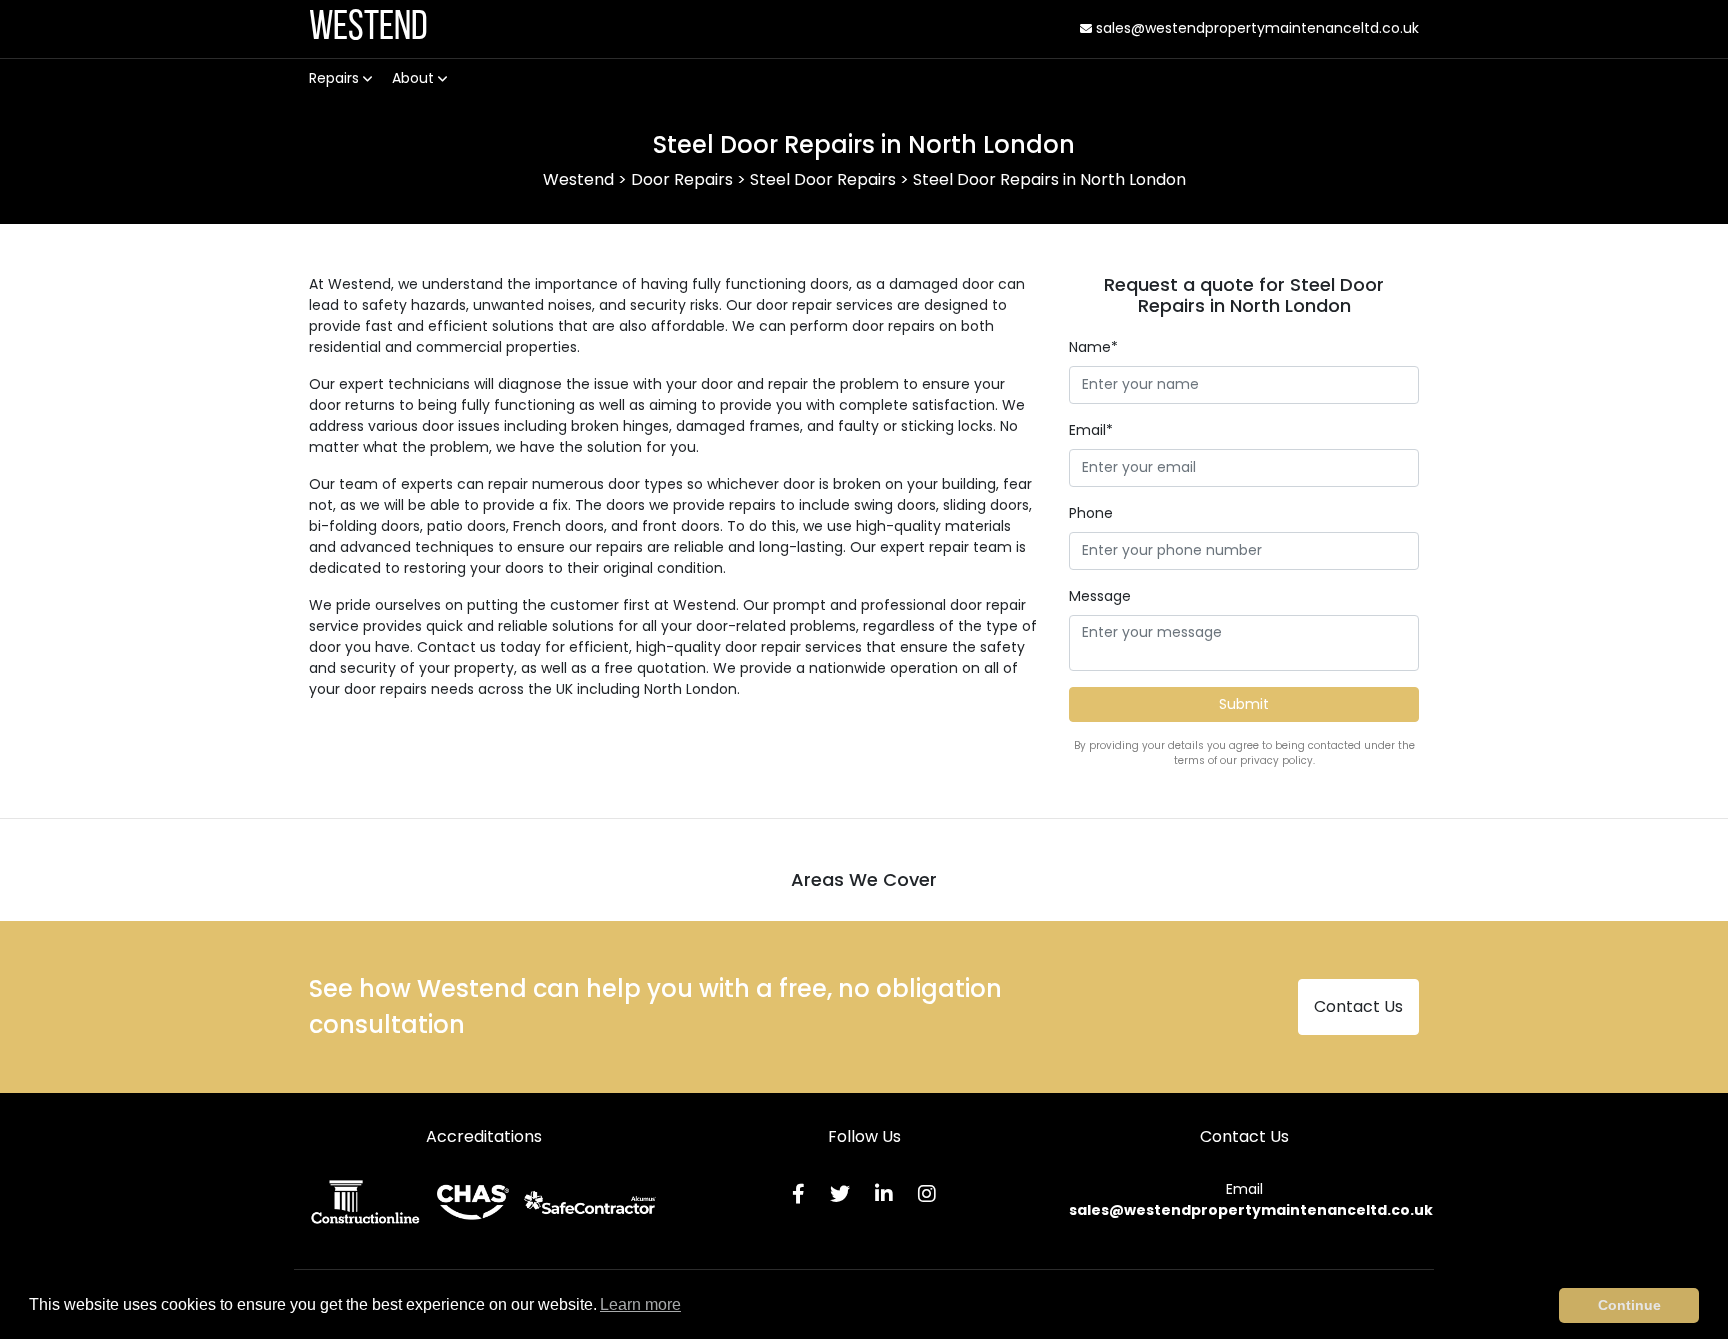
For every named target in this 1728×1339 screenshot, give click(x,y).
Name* (1093, 347)
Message (1100, 596)
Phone (1091, 513)
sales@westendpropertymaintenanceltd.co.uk (1255, 28)
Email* (1091, 430)
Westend (368, 28)
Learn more (640, 1304)
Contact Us (1358, 1006)
